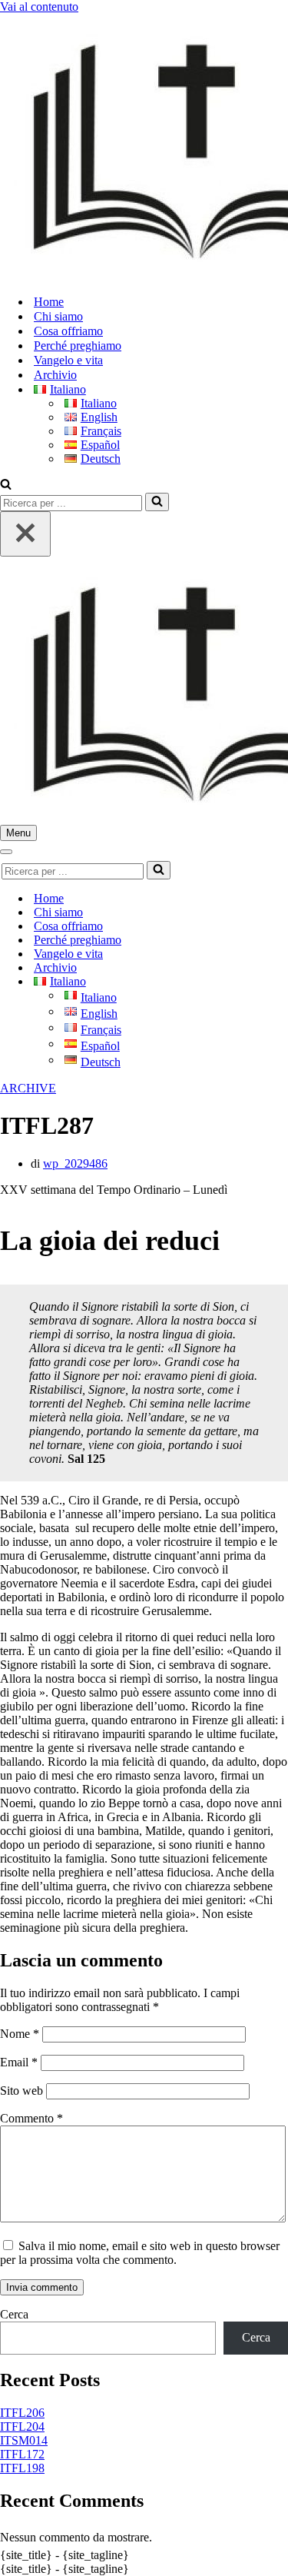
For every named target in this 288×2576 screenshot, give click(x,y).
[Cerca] (6, 485)
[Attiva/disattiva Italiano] (269, 982)
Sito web (22, 2091)
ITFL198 (22, 2468)
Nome (20, 2034)
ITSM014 (24, 2440)
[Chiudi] (25, 534)
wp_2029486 (75, 1163)
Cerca (14, 2314)
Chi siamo (58, 316)
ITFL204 (22, 2426)
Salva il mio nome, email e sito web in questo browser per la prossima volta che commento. (140, 2253)
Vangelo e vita (68, 360)
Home (49, 302)
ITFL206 (22, 2413)
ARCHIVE (28, 1088)
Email (19, 2062)
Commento (31, 2118)
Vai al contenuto (39, 7)
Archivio (55, 375)
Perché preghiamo (78, 346)
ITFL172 (22, 2454)
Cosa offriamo (68, 331)
